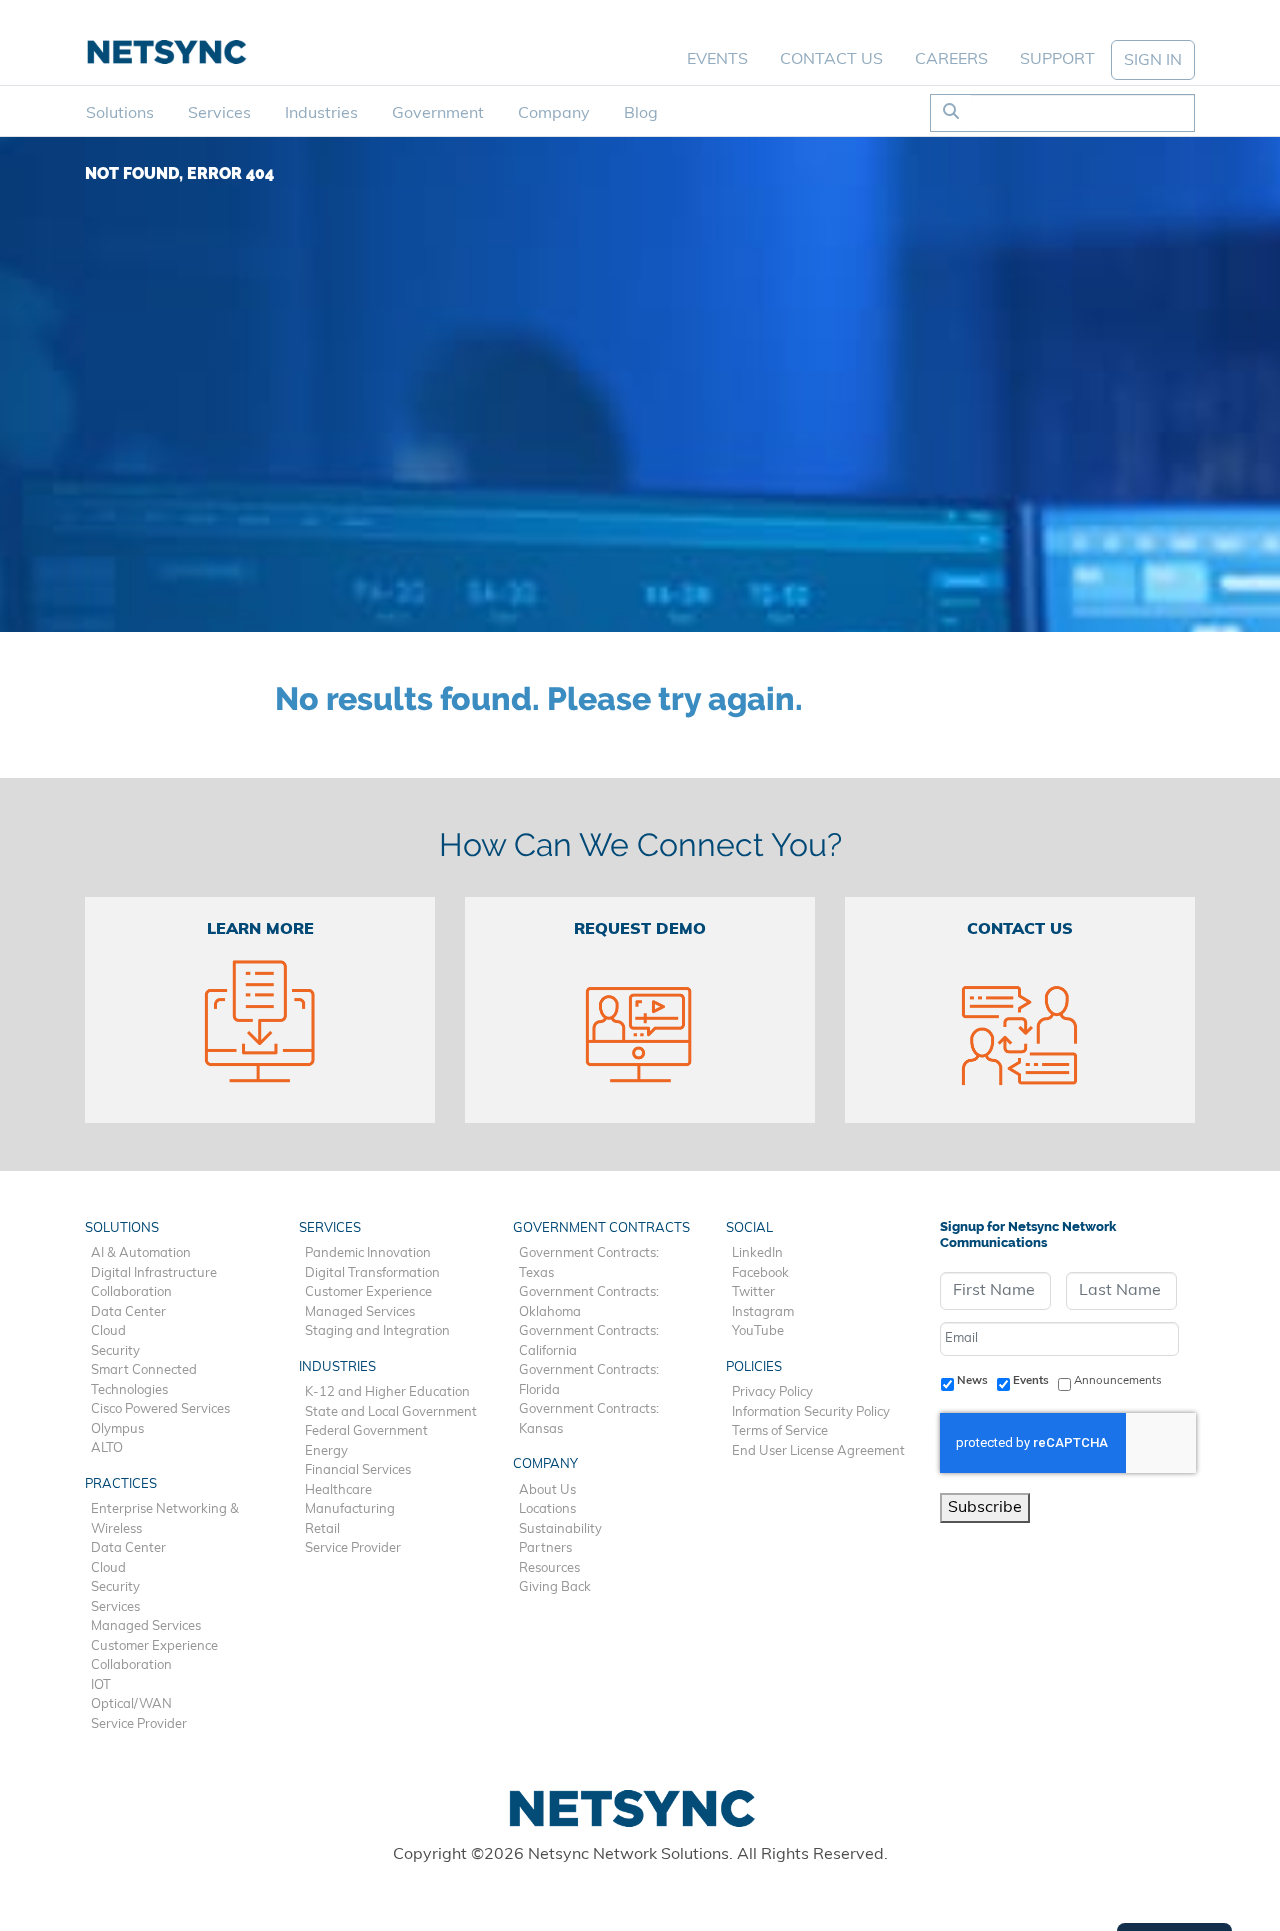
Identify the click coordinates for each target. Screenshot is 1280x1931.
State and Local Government (391, 1412)
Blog (641, 114)
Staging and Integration (377, 1331)
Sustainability (560, 1529)
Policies (754, 1367)
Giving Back (555, 1587)
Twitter (753, 1292)
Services (219, 114)
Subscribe (985, 1508)
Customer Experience (154, 1646)
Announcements (1118, 1381)
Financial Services (358, 1470)
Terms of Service (780, 1431)
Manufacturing (350, 1509)
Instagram (763, 1312)
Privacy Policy (772, 1392)
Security (115, 1351)
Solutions (120, 114)
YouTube (758, 1331)
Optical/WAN (131, 1704)
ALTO (107, 1448)
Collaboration (131, 1292)
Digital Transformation (372, 1273)
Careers (951, 60)
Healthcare (338, 1490)
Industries (321, 114)
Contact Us (831, 60)
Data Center (128, 1312)
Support (1057, 60)
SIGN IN (1153, 61)
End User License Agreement (818, 1451)
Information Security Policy (811, 1412)
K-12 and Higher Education (387, 1392)
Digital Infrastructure (154, 1273)
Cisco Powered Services (160, 1409)
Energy (326, 1451)
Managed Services (146, 1626)
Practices (121, 1484)
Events (717, 60)
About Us (547, 1490)
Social (749, 1228)
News (972, 1381)
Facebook (760, 1273)
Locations (547, 1509)
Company (554, 114)
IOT (101, 1685)
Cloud (108, 1331)
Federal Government (366, 1431)
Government (438, 114)
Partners (545, 1548)
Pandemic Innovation (368, 1253)
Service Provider (139, 1724)
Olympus (117, 1429)
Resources (549, 1568)
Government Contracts (601, 1228)
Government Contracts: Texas (589, 1263)
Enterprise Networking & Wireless (165, 1519)
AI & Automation (141, 1253)
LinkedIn (757, 1253)
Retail (322, 1529)
